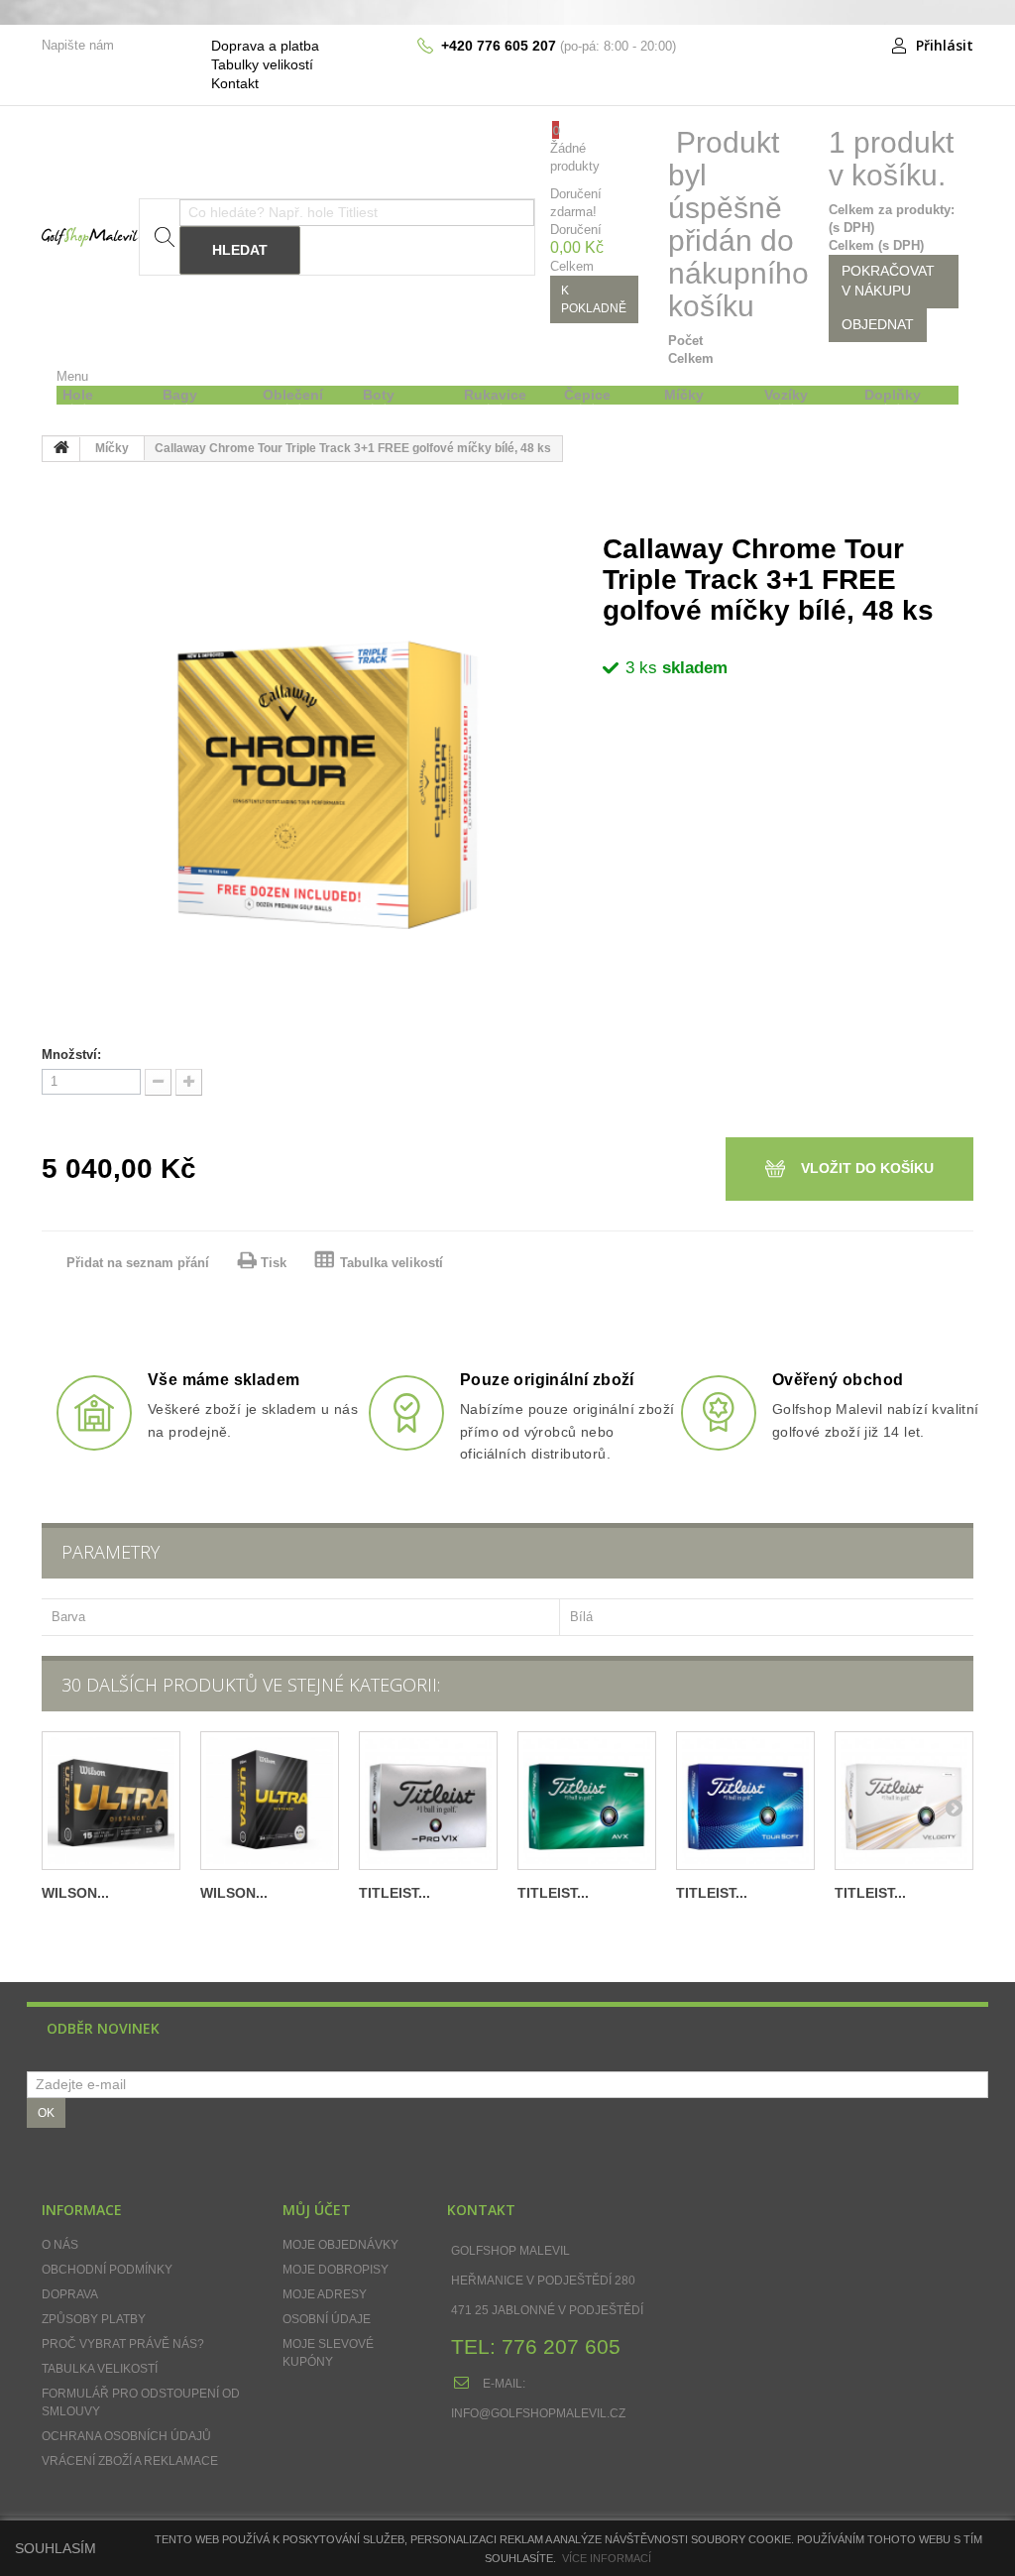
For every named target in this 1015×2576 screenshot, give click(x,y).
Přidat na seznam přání (140, 1263)
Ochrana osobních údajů (126, 2436)
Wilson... (75, 1893)
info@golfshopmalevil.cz (538, 2413)
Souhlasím (56, 2548)
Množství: (71, 1054)
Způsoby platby (94, 2319)
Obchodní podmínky (107, 2270)
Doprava (70, 2294)
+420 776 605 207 (499, 46)
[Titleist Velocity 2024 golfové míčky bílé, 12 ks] (904, 1801)
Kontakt (235, 83)
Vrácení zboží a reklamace (130, 2461)
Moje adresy (325, 2294)
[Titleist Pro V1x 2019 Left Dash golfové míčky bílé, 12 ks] (428, 1801)
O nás (60, 2245)
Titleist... (395, 1893)
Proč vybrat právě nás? (123, 2344)
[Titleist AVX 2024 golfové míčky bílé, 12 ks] (587, 1801)
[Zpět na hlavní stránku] (61, 449)
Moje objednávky (340, 2245)
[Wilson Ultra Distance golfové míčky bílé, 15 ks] (111, 1801)
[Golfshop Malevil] (90, 236)
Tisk (274, 1263)
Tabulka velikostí (392, 1263)
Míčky (112, 448)
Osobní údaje (327, 2319)
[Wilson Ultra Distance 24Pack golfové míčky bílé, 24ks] (270, 1801)
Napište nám (78, 45)
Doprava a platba (265, 46)
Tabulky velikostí (262, 64)
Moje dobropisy (336, 2270)
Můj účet (317, 2210)
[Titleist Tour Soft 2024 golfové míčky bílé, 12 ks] (745, 1801)
